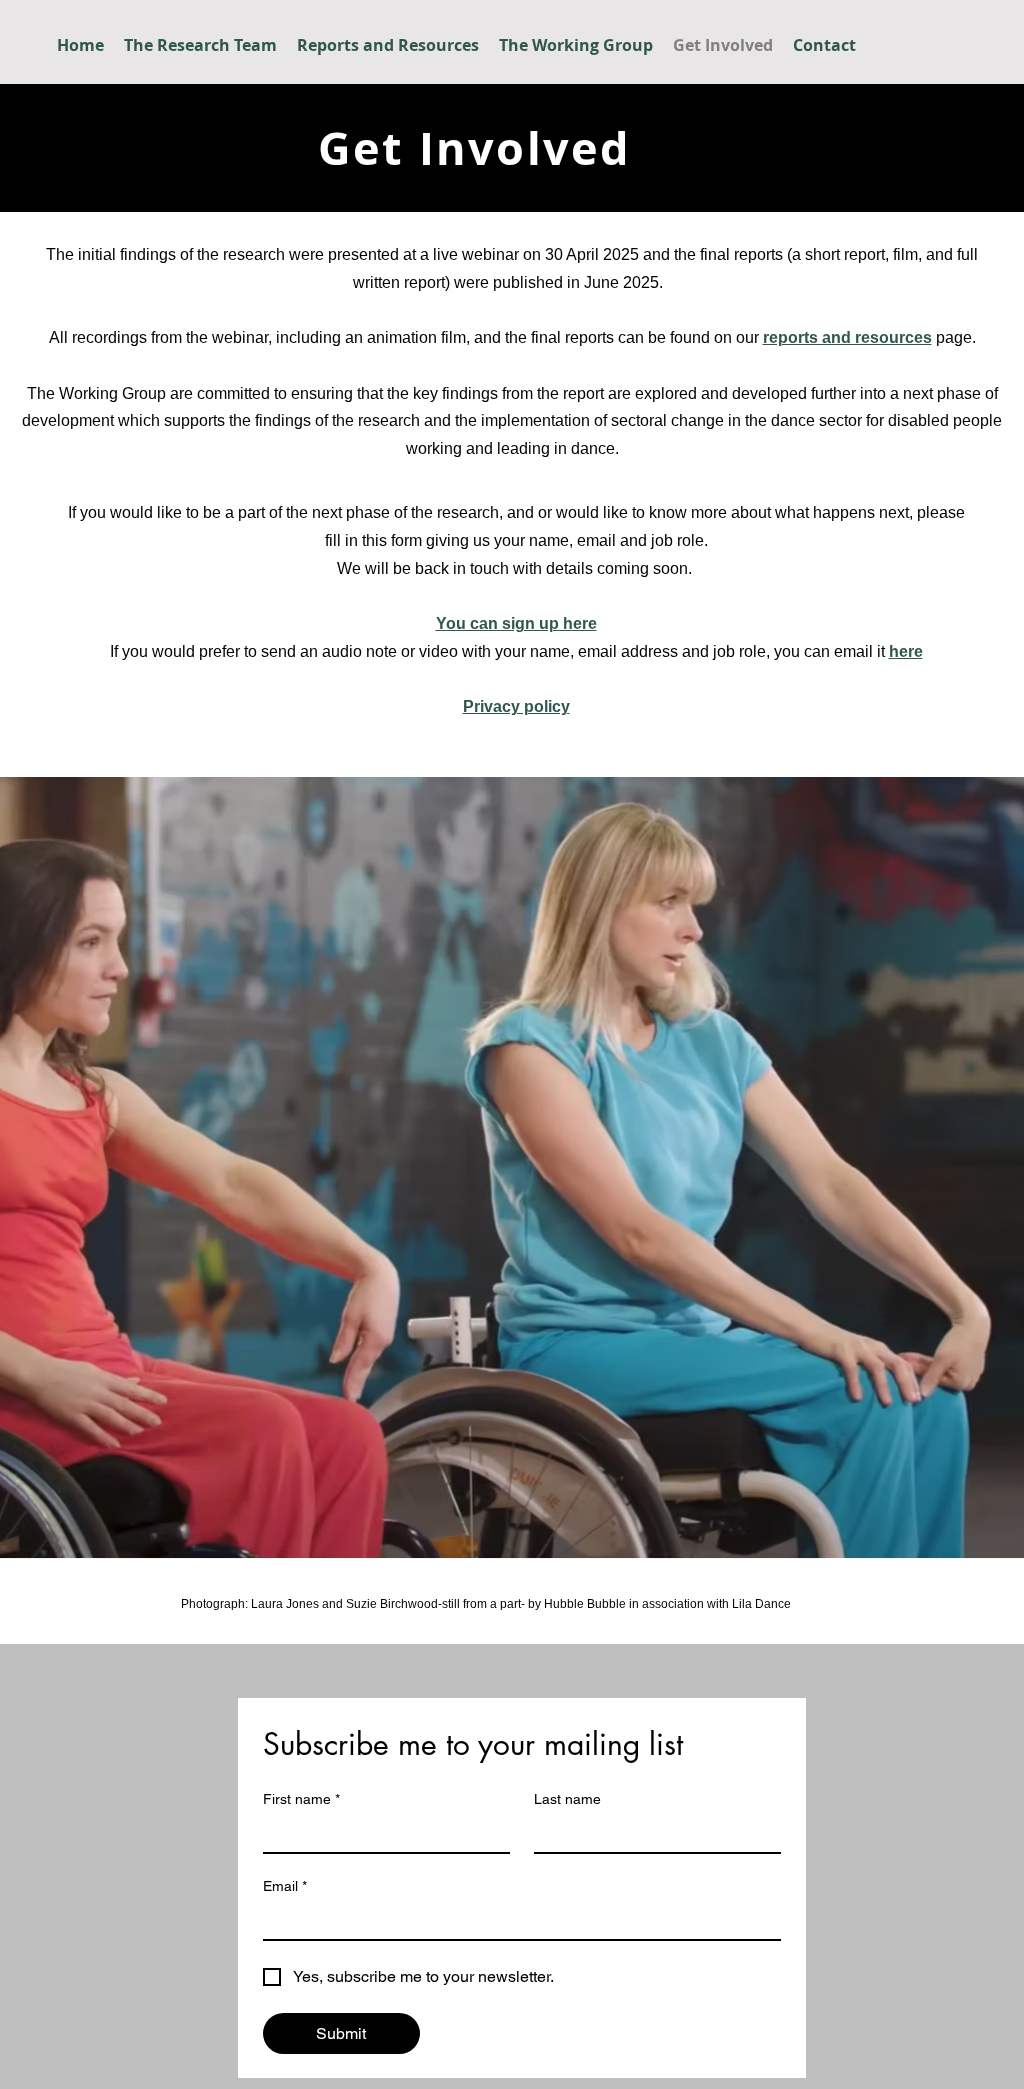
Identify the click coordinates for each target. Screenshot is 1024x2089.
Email (285, 1886)
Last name (567, 1799)
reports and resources (847, 337)
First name (301, 1799)
